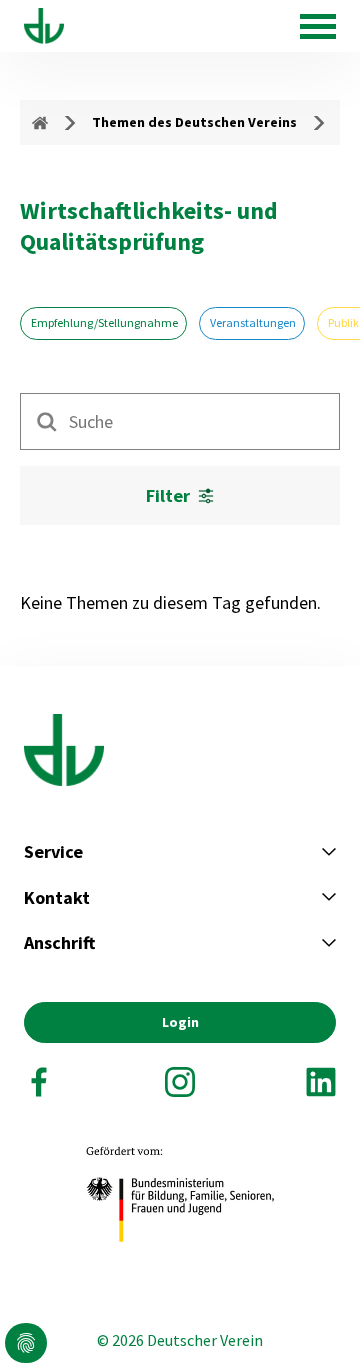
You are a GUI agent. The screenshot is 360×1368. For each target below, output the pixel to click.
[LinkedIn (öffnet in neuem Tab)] (321, 1082)
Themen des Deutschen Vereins (194, 122)
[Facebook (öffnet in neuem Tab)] (39, 1082)
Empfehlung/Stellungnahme (103, 322)
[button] (26, 1343)
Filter (168, 495)
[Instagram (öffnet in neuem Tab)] (180, 1082)
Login (180, 1022)
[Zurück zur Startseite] (44, 26)
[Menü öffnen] (318, 26)
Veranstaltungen (252, 322)
